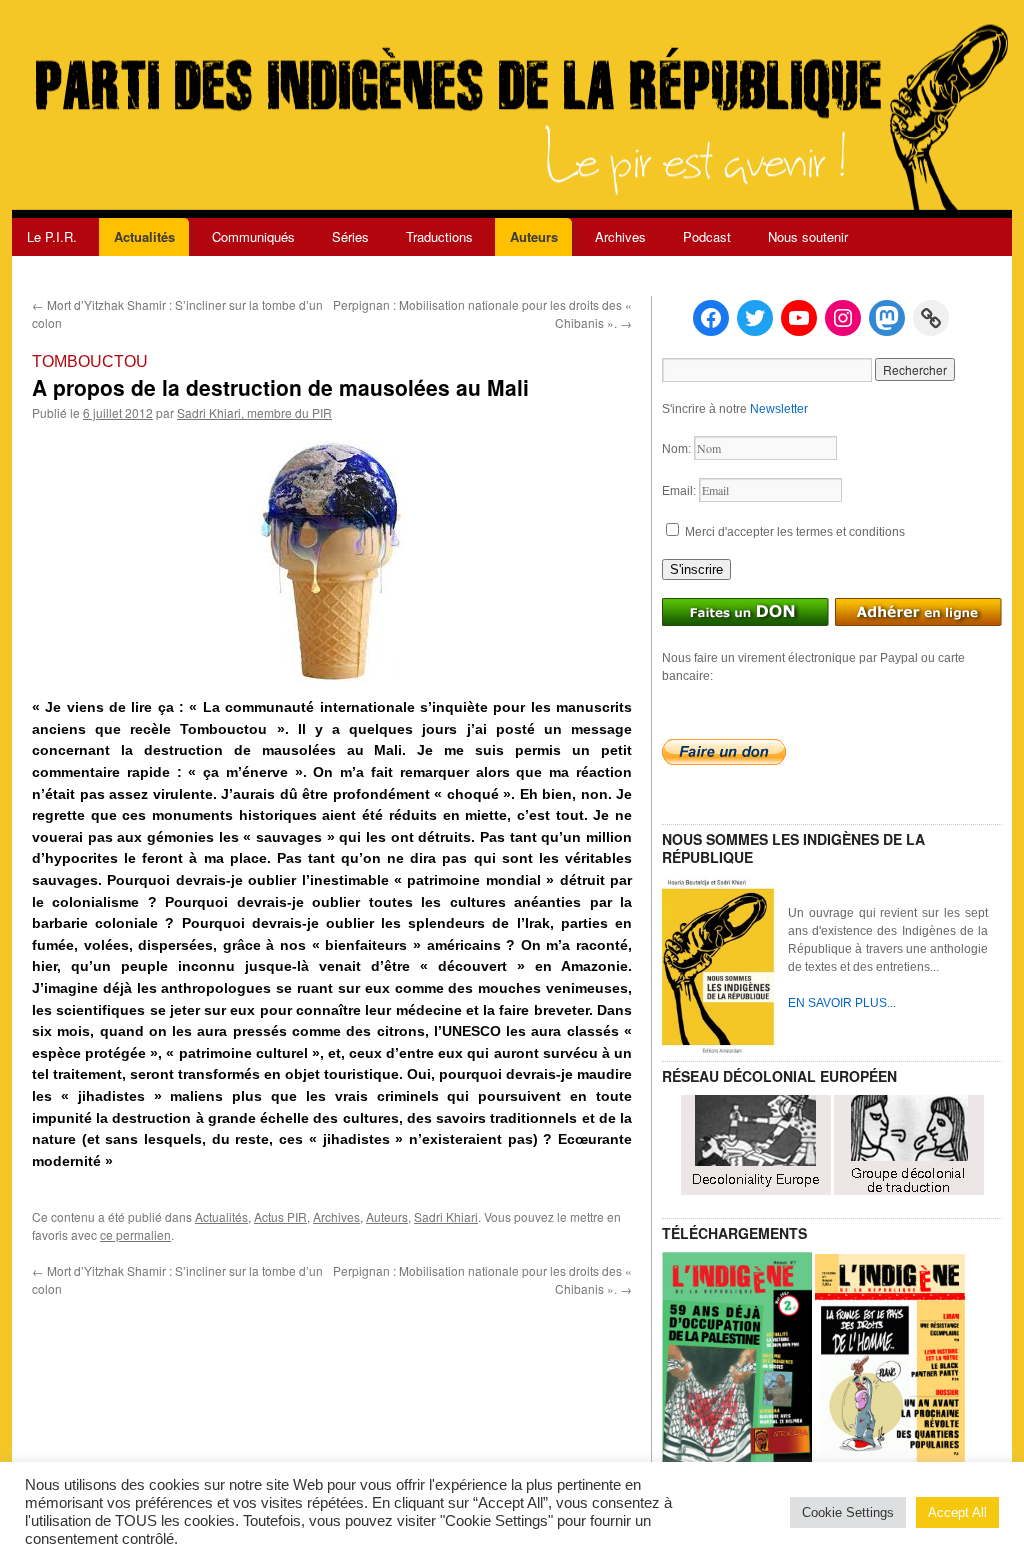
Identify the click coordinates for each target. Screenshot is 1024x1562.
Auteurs (534, 236)
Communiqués (253, 236)
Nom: (678, 449)
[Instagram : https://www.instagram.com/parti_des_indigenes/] (843, 318)
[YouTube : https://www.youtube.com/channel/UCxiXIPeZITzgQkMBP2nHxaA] (799, 318)
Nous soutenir (808, 236)
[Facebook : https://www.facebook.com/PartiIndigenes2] (711, 318)
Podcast (707, 236)
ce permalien (135, 1234)
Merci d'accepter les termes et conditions (793, 532)
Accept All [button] (957, 1512)
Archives (620, 236)
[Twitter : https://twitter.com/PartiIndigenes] (755, 318)
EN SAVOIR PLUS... (842, 1003)
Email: (680, 491)
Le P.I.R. (52, 236)
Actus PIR (280, 1216)
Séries (350, 236)
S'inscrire (696, 569)
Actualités (144, 236)
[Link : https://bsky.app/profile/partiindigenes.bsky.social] (931, 318)
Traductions (439, 236)
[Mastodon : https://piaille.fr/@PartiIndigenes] (887, 318)
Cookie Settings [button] (848, 1512)
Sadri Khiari (446, 1216)
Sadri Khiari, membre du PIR (254, 412)
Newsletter (779, 409)
